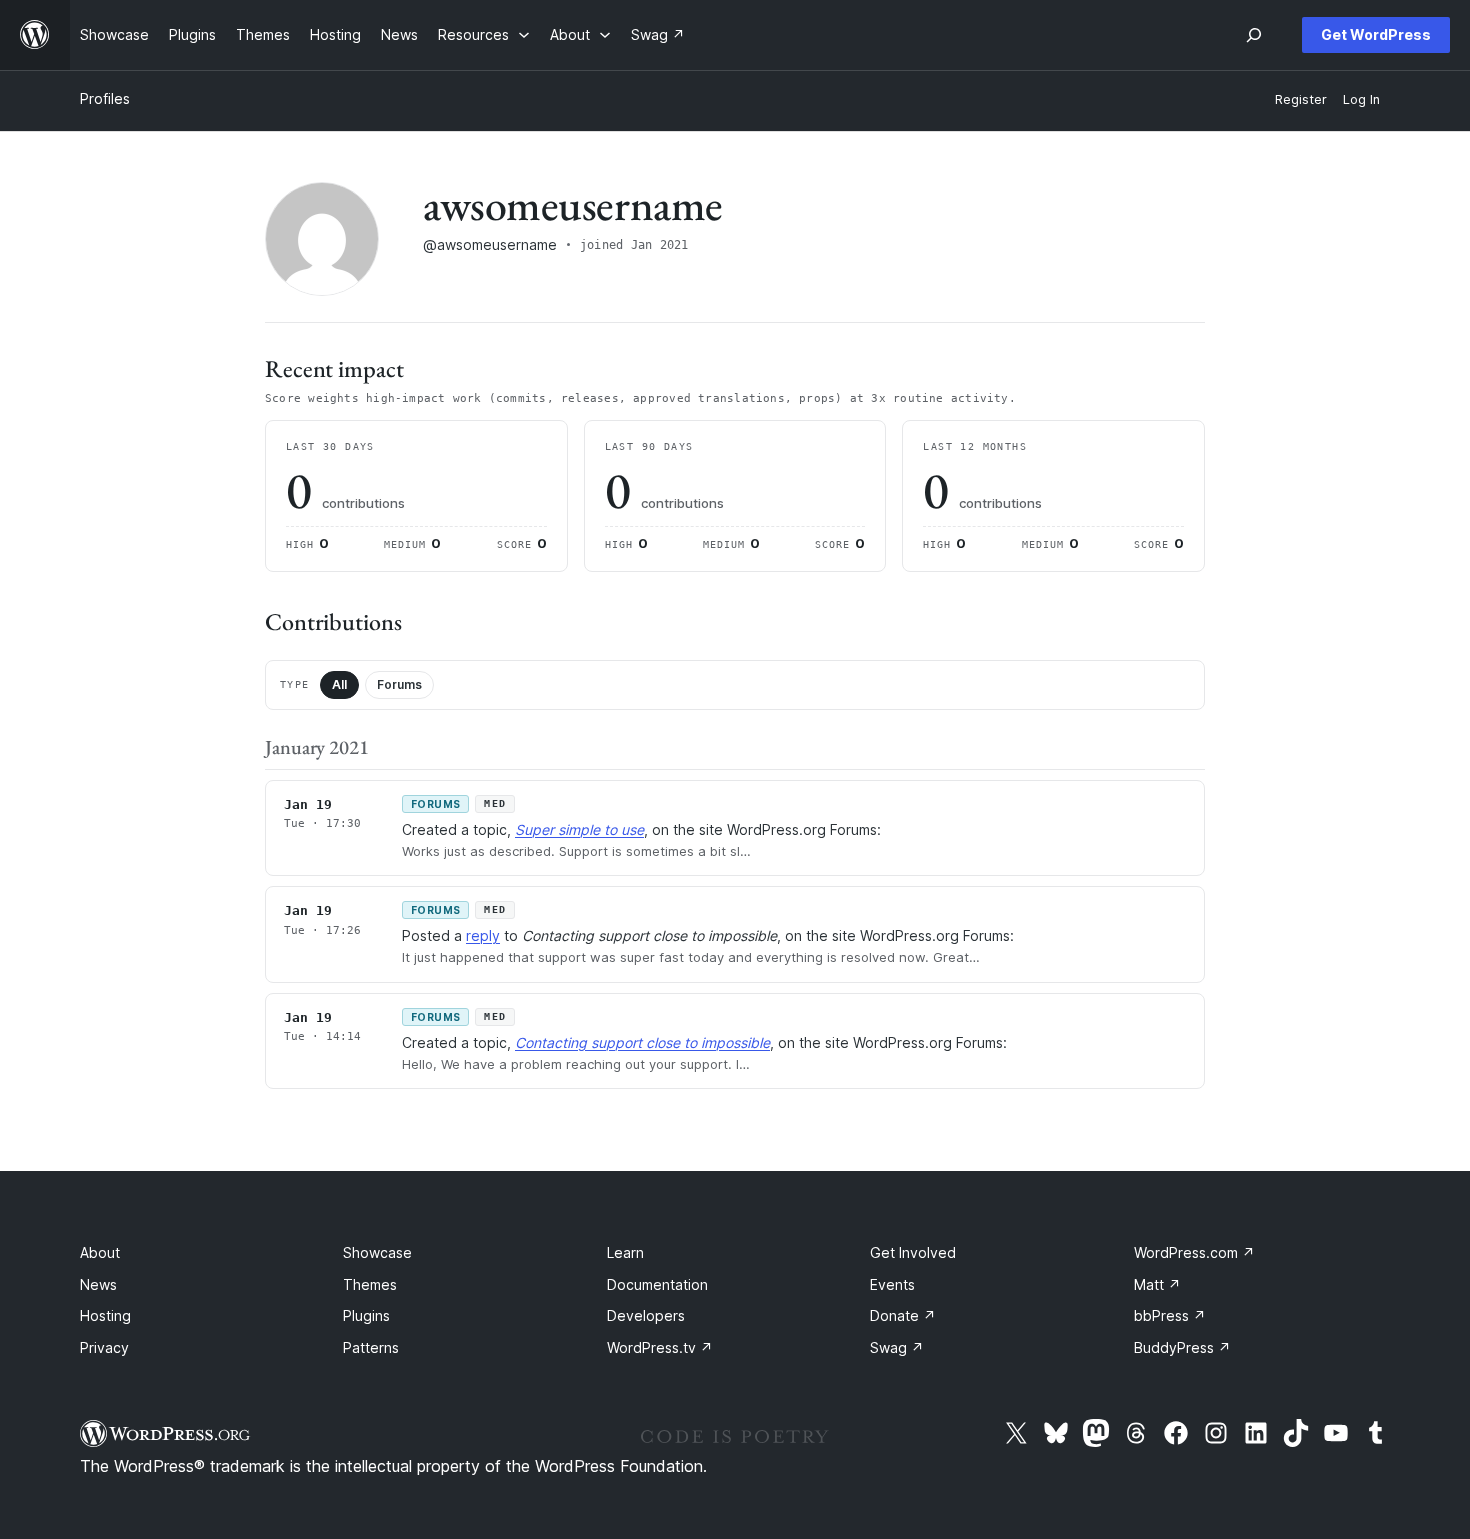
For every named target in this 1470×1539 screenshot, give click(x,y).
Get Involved (913, 1252)
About (100, 1252)
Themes (370, 1284)
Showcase (377, 1252)
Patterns (371, 1347)
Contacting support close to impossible (642, 1042)
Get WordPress (1376, 34)
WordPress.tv (660, 1347)
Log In (1361, 99)
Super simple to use (579, 829)
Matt (1157, 1284)
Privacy (104, 1347)
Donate (903, 1315)
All (339, 684)
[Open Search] (1254, 35)
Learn (625, 1252)
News (98, 1284)
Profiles (105, 98)
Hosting (105, 1315)
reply (483, 935)
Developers (646, 1315)
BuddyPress (1182, 1347)
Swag (897, 1347)
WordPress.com (1194, 1252)
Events (892, 1284)
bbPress (1170, 1315)
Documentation (657, 1284)
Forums (399, 684)
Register (1301, 99)
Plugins (366, 1315)
